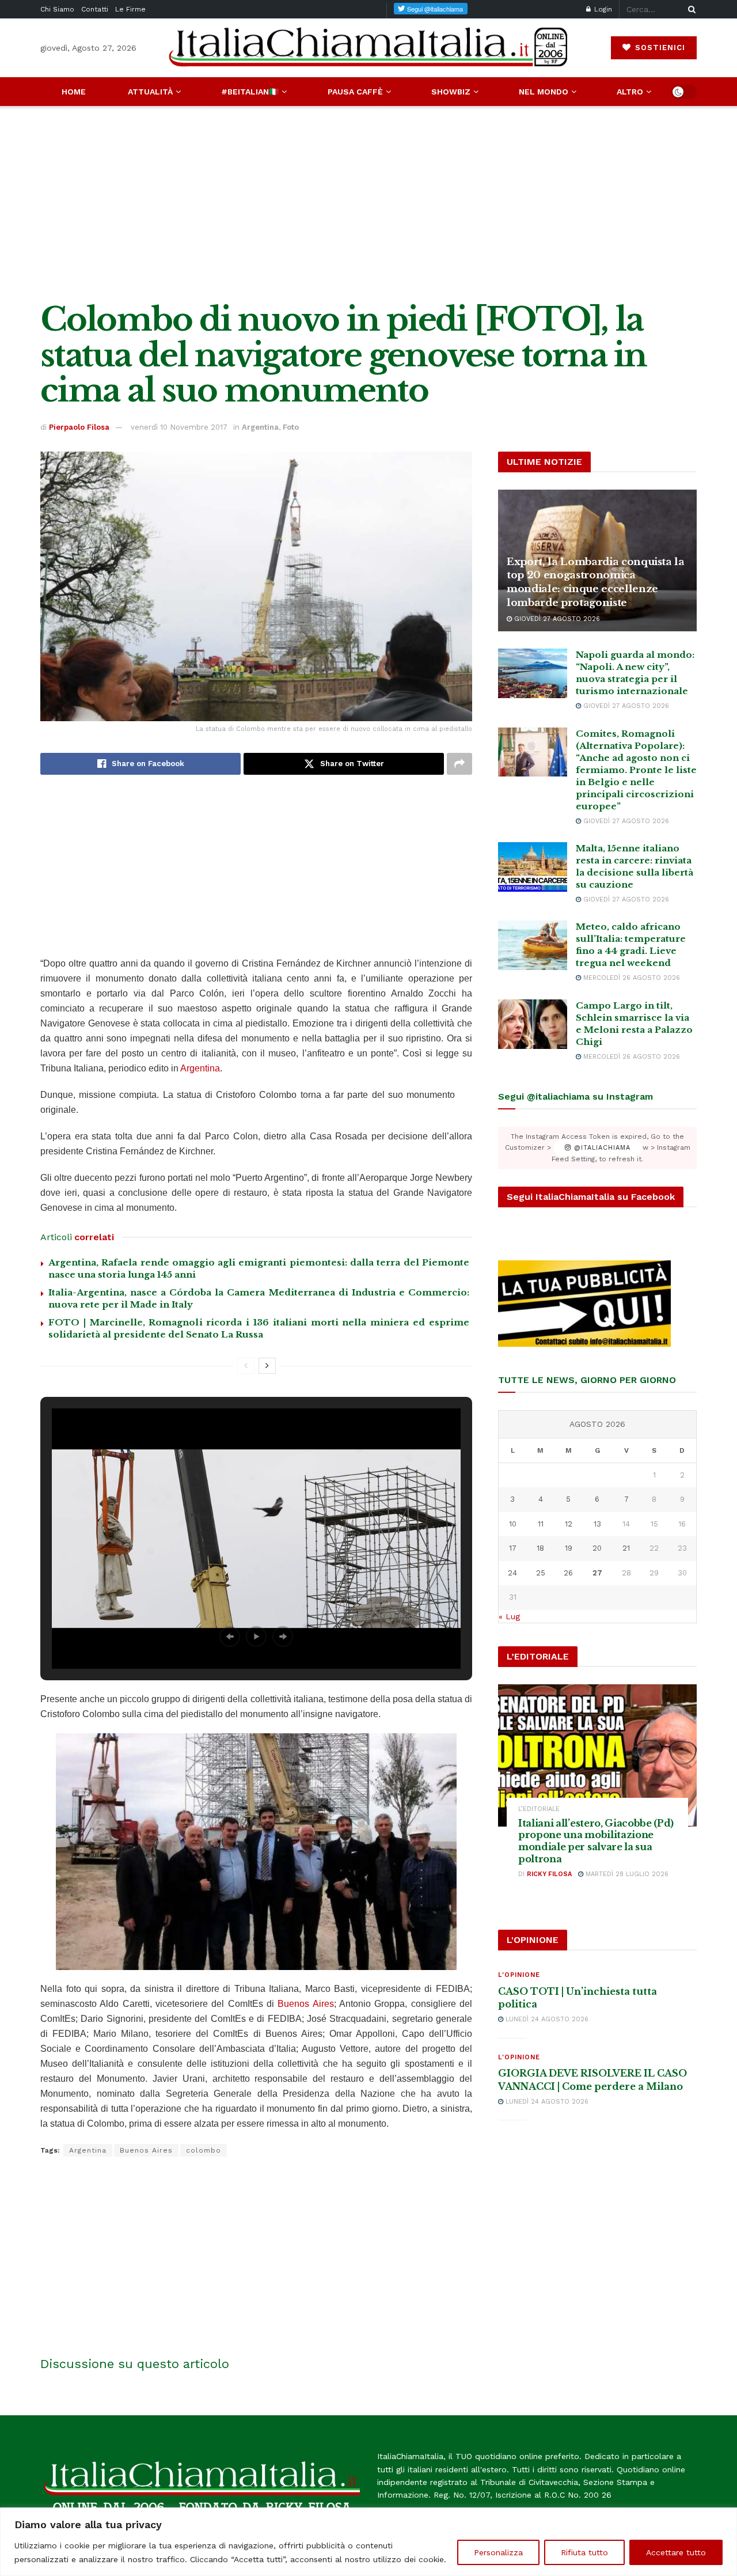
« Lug (509, 1616)
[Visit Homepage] (368, 48)
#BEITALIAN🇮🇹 (250, 92)
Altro (630, 92)
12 (569, 1524)
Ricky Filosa (549, 1874)
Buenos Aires (305, 2004)
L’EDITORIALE (539, 1809)
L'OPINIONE (519, 1975)
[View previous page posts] (246, 1366)
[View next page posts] (267, 1366)
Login (602, 9)
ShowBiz (451, 92)
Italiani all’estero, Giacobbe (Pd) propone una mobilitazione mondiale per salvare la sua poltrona (596, 1841)
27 (597, 1573)
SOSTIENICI (659, 48)
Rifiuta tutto (584, 2552)
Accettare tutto (676, 2552)
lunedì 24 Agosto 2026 (546, 2019)
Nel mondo (544, 92)
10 (513, 1524)
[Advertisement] (368, 204)
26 (568, 1573)
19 (569, 1548)
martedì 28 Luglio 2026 (626, 1874)
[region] (368, 2542)
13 (597, 1524)
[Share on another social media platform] (459, 764)
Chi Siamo (57, 9)
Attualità (150, 92)
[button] (230, 1636)
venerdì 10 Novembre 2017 (179, 427)
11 (541, 1524)
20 (597, 1548)
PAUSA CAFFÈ (355, 92)
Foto (291, 427)
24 (512, 1573)
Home (74, 92)
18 (540, 1548)
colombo (204, 2150)
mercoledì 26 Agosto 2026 (630, 978)
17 (513, 1548)
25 (541, 1573)
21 (626, 1548)
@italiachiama (601, 1148)
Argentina (260, 427)
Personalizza (498, 2552)
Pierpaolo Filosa (79, 427)
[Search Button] (690, 9)
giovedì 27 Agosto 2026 (556, 619)
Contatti (95, 9)
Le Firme (130, 9)
